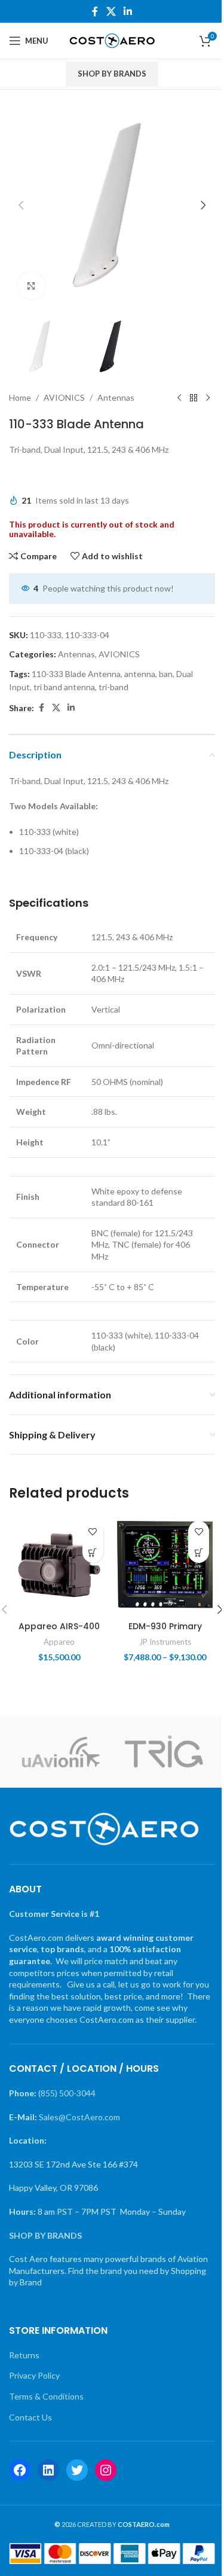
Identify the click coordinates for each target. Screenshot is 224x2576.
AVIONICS (64, 397)
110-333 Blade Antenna (76, 674)
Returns (24, 2355)
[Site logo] (112, 40)
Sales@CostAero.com (79, 2117)
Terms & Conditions (46, 2396)
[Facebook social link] (95, 11)
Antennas (116, 397)
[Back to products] (194, 398)
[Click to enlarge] (31, 286)
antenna (140, 674)
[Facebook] (20, 2470)
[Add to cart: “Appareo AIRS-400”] (93, 1552)
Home (20, 397)
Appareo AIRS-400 (59, 1626)
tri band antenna (64, 687)
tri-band (113, 687)
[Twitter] (77, 2470)
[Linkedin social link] (128, 11)
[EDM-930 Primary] (165, 1565)
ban (166, 674)
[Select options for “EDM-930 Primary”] (199, 1552)
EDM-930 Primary (165, 1626)
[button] (21, 205)
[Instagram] (106, 2470)
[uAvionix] (60, 1752)
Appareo (59, 1642)
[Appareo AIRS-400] (59, 1565)
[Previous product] (179, 398)
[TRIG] (164, 1752)
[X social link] (111, 11)
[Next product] (208, 398)
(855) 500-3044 (67, 2093)
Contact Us (30, 2417)
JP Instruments (165, 1642)
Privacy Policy (34, 2375)
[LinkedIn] (48, 2470)
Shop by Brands (112, 74)
